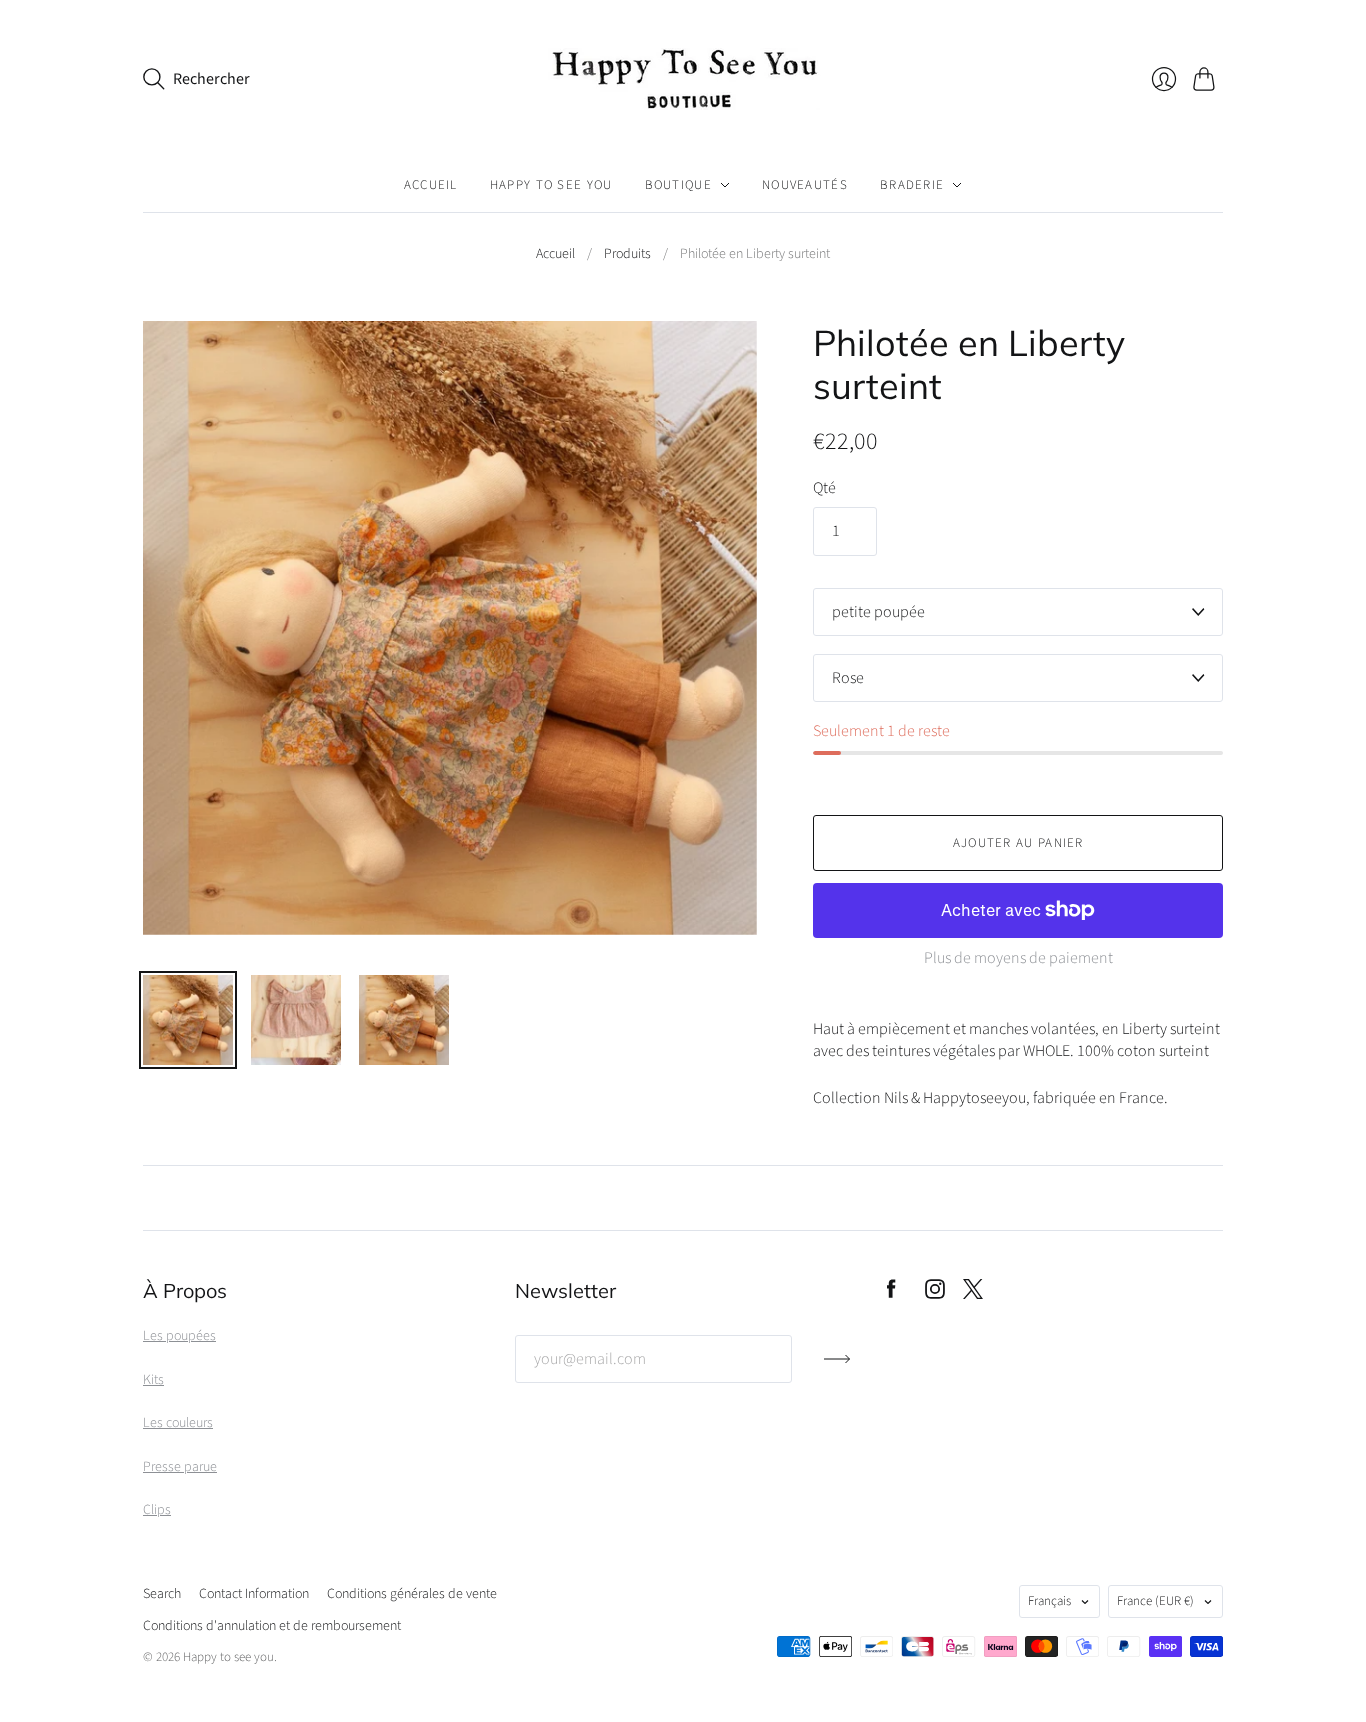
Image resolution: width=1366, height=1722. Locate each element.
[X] (973, 1294)
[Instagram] (935, 1294)
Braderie (912, 185)
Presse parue (180, 1467)
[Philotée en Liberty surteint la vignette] (188, 1020)
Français (1049, 1601)
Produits (627, 254)
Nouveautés (805, 185)
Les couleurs (178, 1423)
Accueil (431, 185)
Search (162, 1594)
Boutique (678, 185)
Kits (153, 1380)
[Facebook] (891, 1294)
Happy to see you (551, 185)
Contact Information (254, 1594)
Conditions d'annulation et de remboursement (272, 1626)
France (1155, 1601)
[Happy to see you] (683, 79)
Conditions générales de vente (412, 1594)
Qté (824, 488)
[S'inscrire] (837, 1367)
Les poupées (179, 1336)
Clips (157, 1510)
